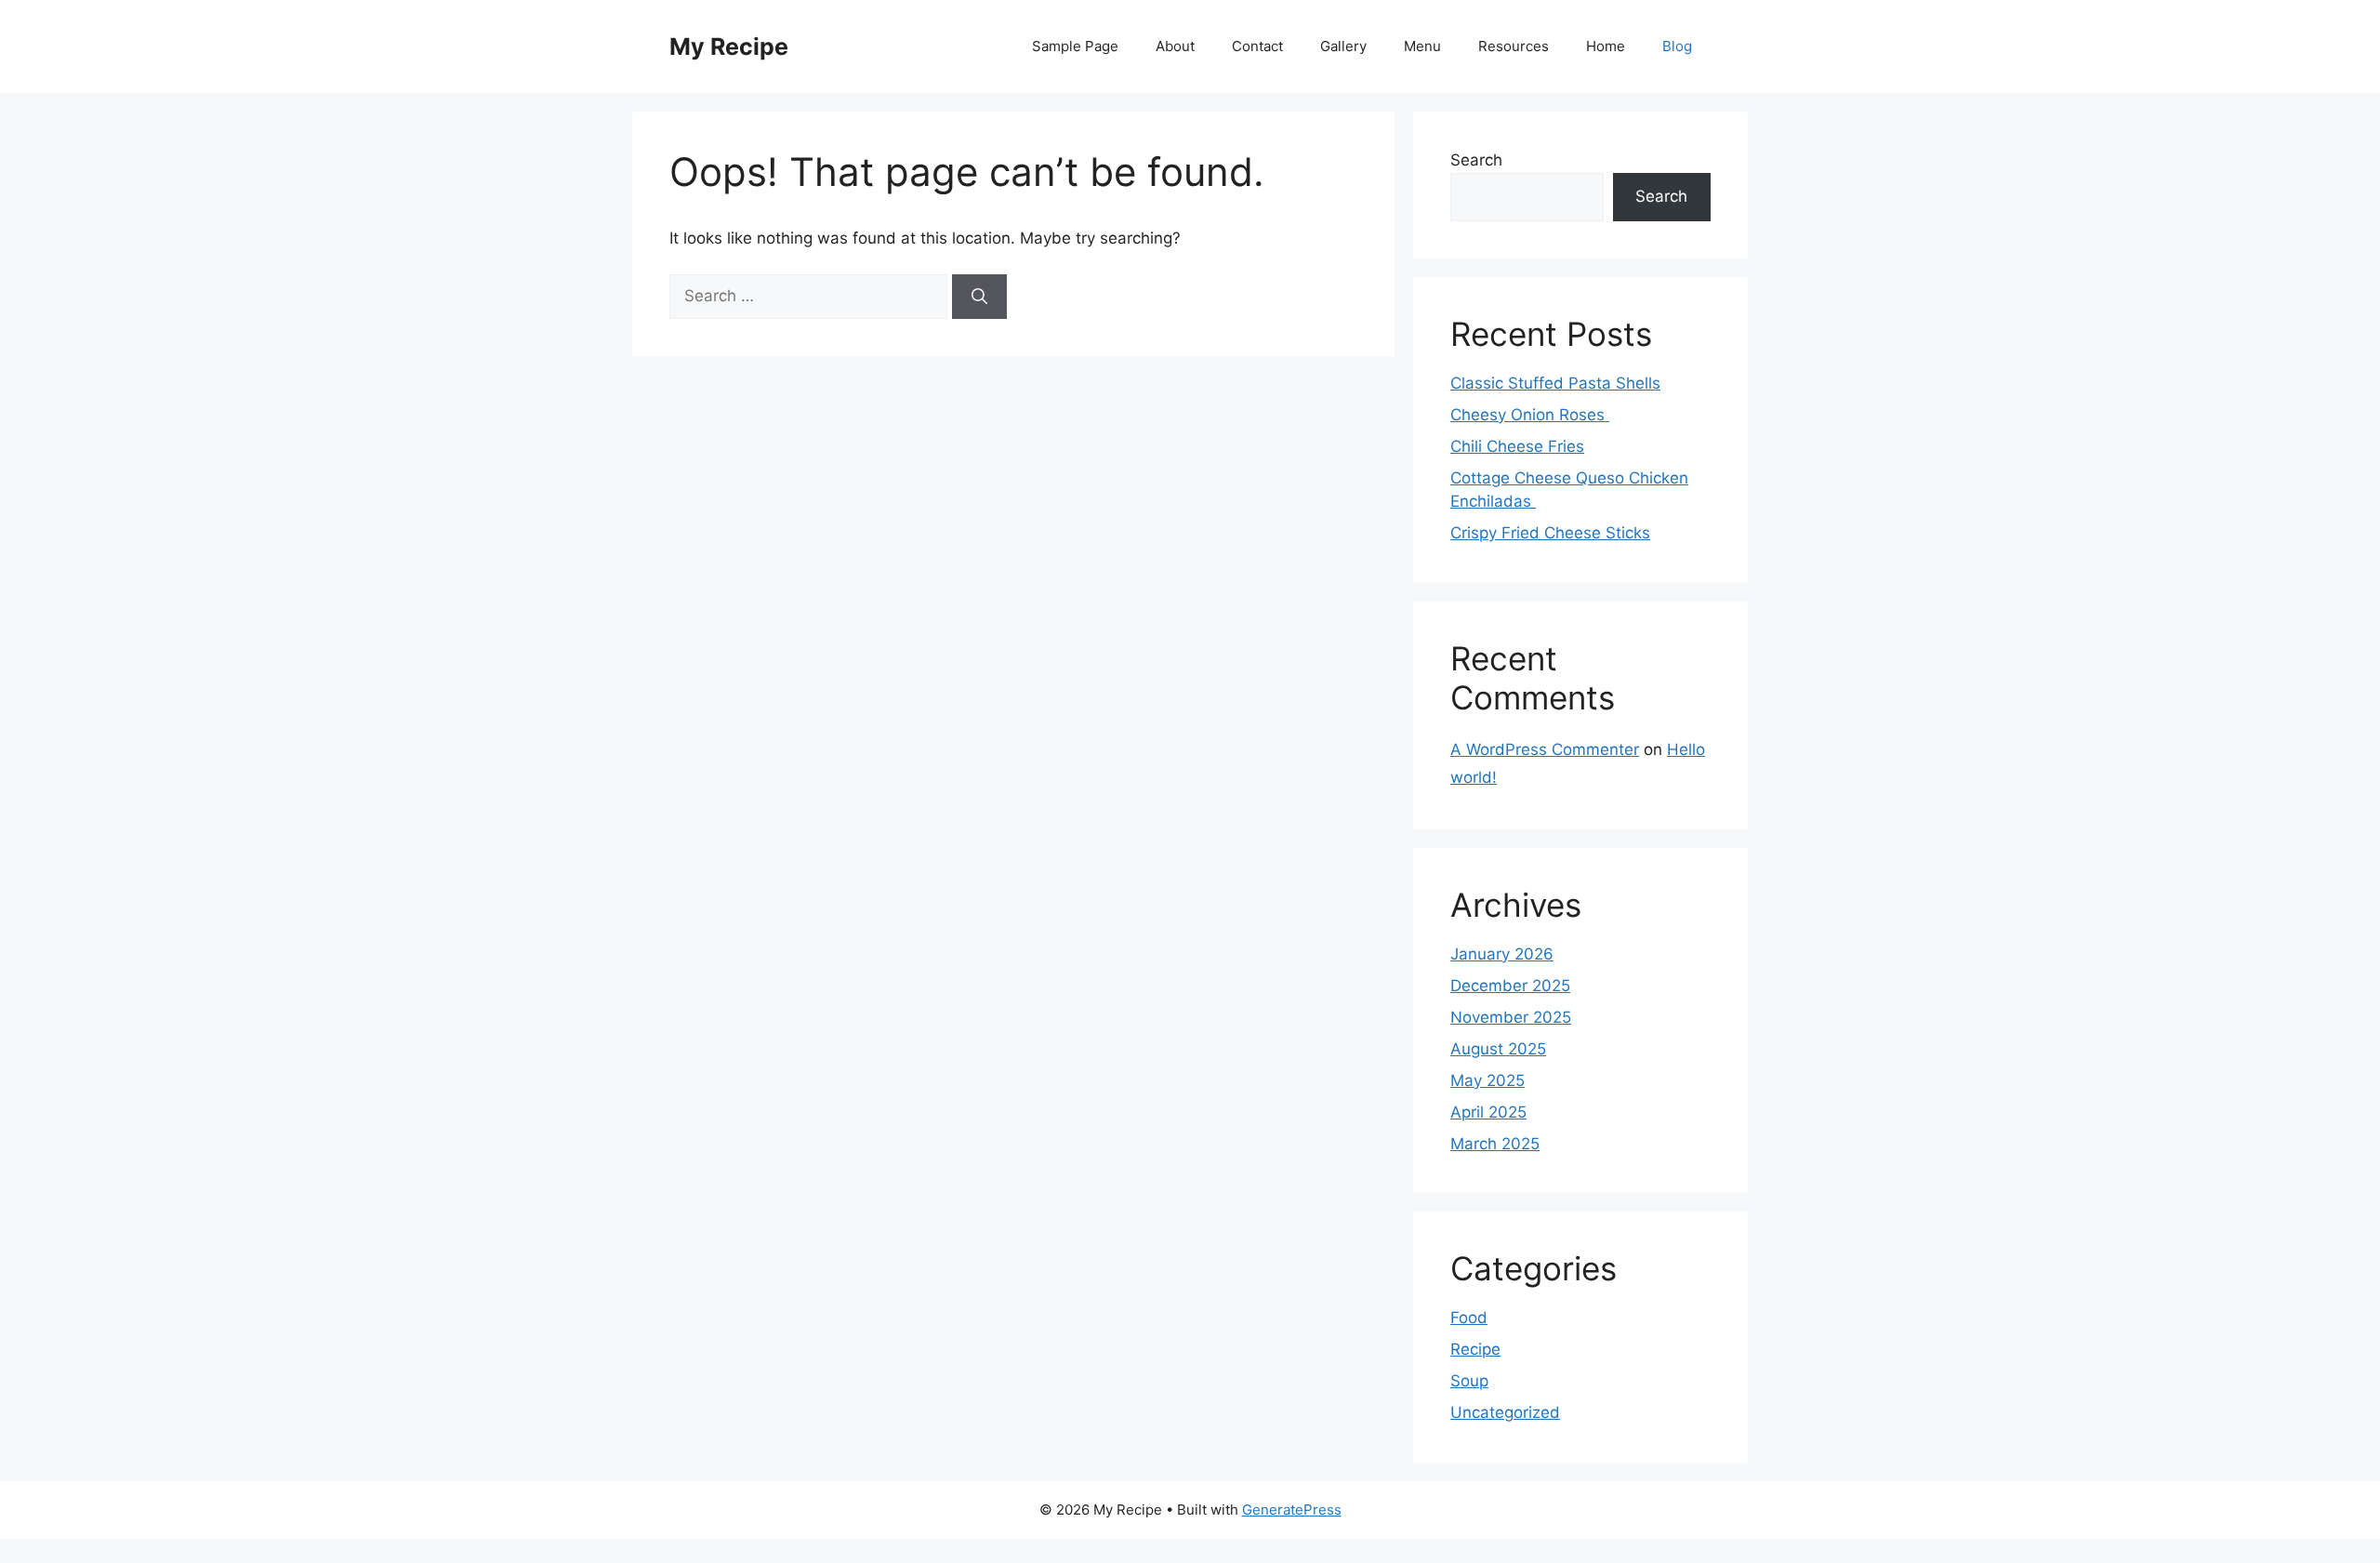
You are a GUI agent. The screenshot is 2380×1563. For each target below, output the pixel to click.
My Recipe (729, 46)
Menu (1422, 46)
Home (1606, 46)
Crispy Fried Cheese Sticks (1550, 533)
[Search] (979, 297)
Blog (1677, 46)
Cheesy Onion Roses (1530, 415)
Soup (1469, 1381)
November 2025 (1511, 1017)
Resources (1514, 46)
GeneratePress (1292, 1510)
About (1175, 46)
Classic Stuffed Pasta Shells (1555, 383)
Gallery (1343, 46)
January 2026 (1502, 954)
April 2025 (1488, 1112)
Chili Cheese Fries (1517, 446)
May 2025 (1487, 1080)
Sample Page (1075, 46)
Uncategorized (1505, 1412)
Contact (1257, 46)
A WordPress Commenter (1545, 749)
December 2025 (1510, 986)
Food (1469, 1318)
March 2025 (1495, 1144)
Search (1476, 160)
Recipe (1475, 1349)
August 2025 (1498, 1049)
